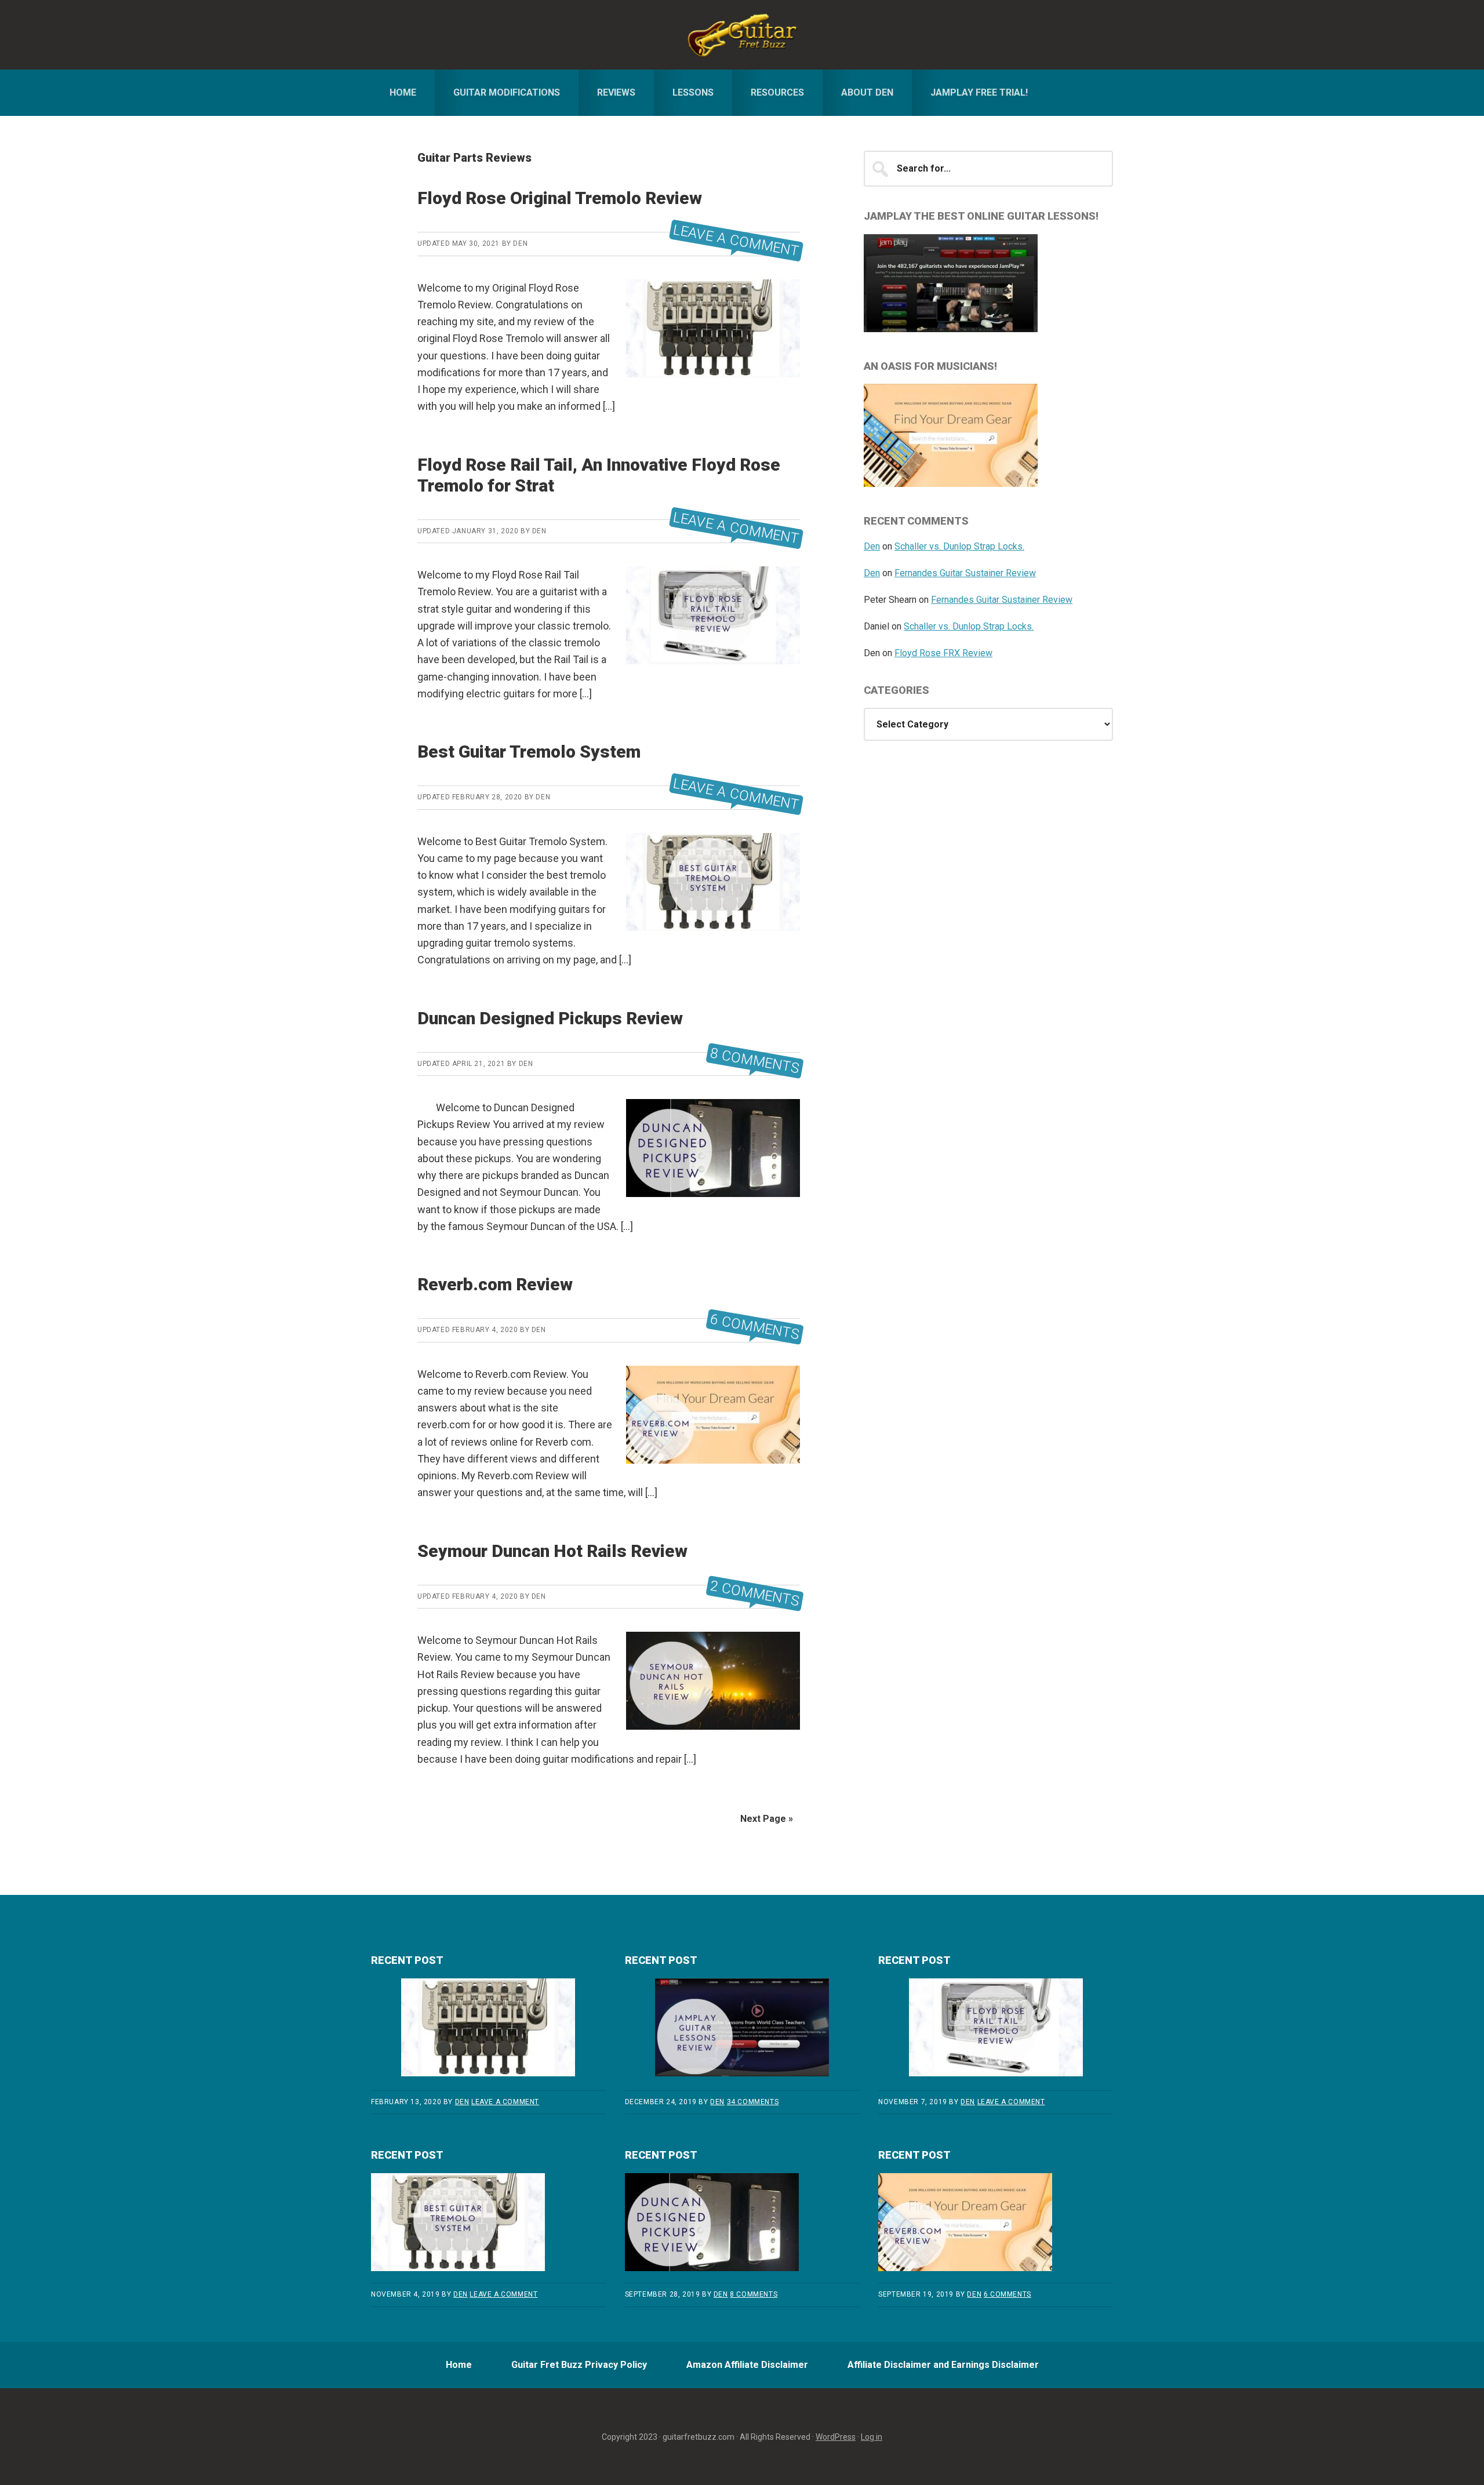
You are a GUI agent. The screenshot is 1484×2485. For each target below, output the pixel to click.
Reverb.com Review (495, 1284)
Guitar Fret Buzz (742, 35)
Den (872, 546)
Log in (872, 2437)
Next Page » (767, 1819)
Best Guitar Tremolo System (529, 752)
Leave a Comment (736, 241)
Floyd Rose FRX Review (943, 653)
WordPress (836, 2437)
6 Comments (755, 1327)
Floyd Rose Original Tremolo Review (560, 198)
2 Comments (755, 1593)
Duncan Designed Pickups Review (550, 1018)
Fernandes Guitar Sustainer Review (965, 573)
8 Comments (755, 1060)
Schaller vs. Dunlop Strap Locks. (959, 546)
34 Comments (753, 2102)
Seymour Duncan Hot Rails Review (552, 1551)
